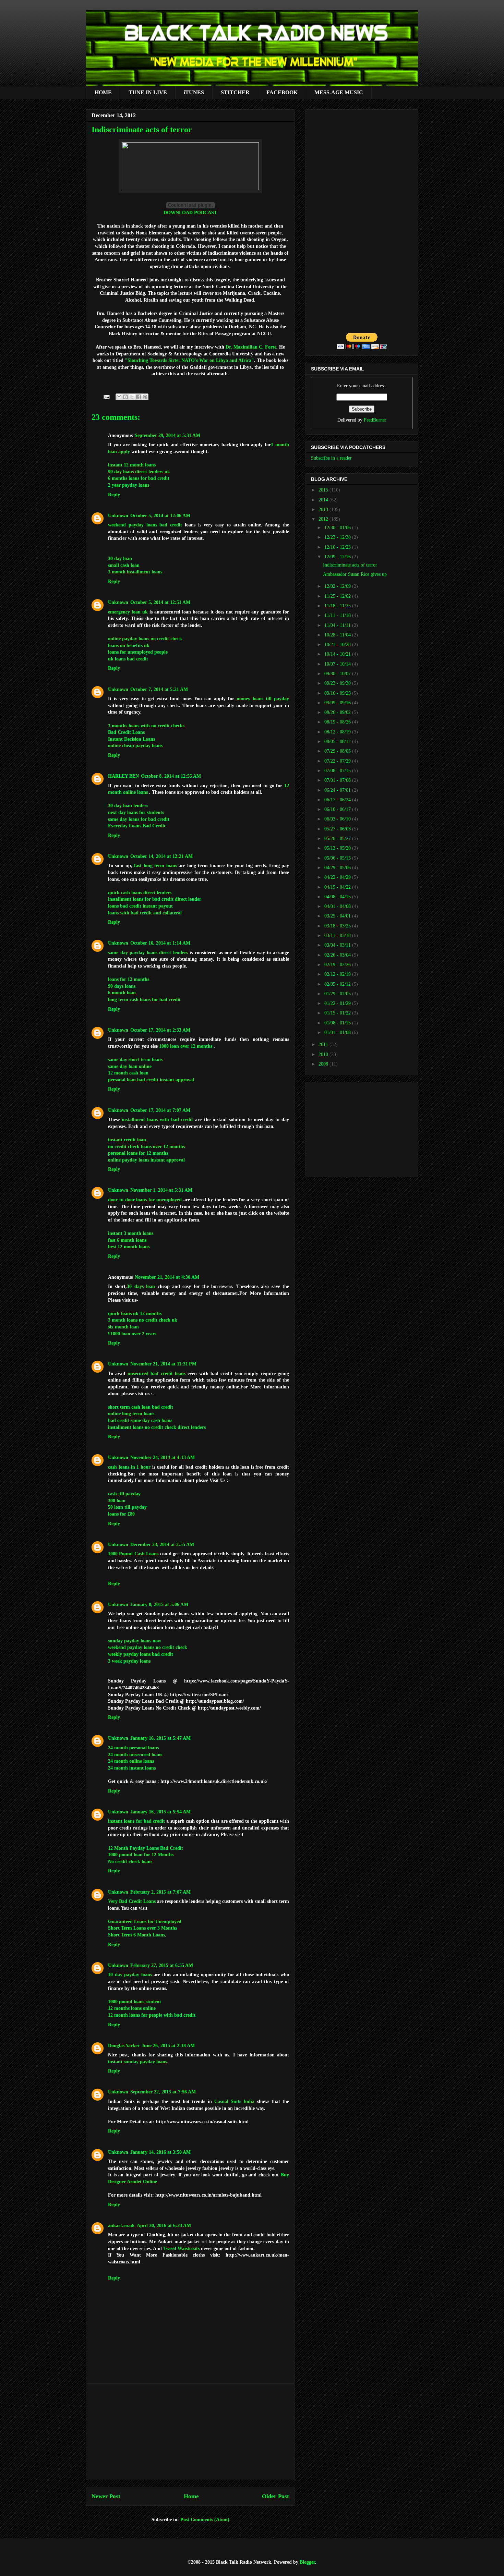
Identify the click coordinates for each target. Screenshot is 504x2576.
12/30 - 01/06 (338, 528)
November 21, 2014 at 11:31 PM (163, 1364)
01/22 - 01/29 (338, 1003)
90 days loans (122, 986)
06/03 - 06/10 (338, 819)
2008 (324, 1064)
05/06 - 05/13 (338, 858)
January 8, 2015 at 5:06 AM (159, 1605)
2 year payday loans (129, 485)
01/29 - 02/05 (338, 994)
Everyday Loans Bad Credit (137, 826)
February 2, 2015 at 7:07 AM (160, 1892)
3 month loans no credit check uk (143, 1320)
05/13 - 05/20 (338, 848)
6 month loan (122, 993)
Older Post (275, 2496)
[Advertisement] (190, 2432)
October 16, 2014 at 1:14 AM (160, 943)
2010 (324, 1054)
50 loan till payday (127, 1507)
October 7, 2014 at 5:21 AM (159, 689)
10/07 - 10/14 (338, 664)
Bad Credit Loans (126, 732)
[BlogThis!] (125, 397)
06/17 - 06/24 (338, 800)
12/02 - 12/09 (338, 586)
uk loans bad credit (128, 659)
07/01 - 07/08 (338, 780)
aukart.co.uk (121, 2226)
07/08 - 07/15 (338, 771)
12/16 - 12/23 (338, 547)
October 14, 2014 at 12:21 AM (161, 856)
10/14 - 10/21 (338, 654)
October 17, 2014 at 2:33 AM (160, 1030)
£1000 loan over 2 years (132, 1334)
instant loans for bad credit (136, 1821)
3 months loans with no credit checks (146, 726)
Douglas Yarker (124, 2046)
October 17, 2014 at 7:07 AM (160, 1110)
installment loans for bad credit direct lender (155, 899)
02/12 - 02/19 (338, 974)
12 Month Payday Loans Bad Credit (146, 1848)
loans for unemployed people (138, 652)
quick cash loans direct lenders (140, 893)
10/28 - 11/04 (338, 635)
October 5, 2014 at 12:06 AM (160, 516)
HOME (103, 92)
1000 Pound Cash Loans (134, 1554)
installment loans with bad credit (157, 1120)
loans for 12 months (129, 979)
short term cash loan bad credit (141, 1407)
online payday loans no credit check (145, 639)
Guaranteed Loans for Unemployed (145, 1922)
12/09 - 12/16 (338, 557)
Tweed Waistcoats (181, 2249)
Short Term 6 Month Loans (136, 1935)
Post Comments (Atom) (205, 2520)
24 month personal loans (133, 1748)
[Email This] (119, 397)
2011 (324, 1044)
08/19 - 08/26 (338, 722)
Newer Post (106, 2496)
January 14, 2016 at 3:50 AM (160, 2152)
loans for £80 (121, 1514)
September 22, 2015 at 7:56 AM (163, 2092)
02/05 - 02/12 (338, 984)
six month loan (123, 1327)
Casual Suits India (234, 2101)
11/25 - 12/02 (338, 596)
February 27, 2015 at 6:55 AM (162, 1965)
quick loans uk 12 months (135, 1314)
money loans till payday (263, 699)
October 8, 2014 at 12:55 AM (171, 776)
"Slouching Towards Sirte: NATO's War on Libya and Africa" (189, 360)
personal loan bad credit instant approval (151, 1080)
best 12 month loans (129, 1247)
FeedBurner (375, 420)
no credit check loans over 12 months (146, 1147)
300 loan (117, 1501)
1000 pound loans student (135, 2002)
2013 (324, 509)
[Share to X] (132, 397)
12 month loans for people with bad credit (152, 2015)
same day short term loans (135, 1060)
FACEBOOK (282, 92)
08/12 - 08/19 (338, 732)
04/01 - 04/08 (338, 906)
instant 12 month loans (132, 465)
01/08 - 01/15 (338, 1023)
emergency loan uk (128, 612)
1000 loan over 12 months (186, 1046)
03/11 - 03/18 (338, 935)
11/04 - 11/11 (338, 625)
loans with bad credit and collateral (145, 913)
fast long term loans (155, 866)
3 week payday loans (129, 1661)
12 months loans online (132, 2008)
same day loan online (130, 1066)
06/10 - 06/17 (338, 809)
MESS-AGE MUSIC (339, 92)
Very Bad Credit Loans (132, 1901)
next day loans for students (136, 812)
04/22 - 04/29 (338, 877)
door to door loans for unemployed (145, 1200)
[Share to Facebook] (139, 397)
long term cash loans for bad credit (144, 1000)
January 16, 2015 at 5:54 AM (160, 1812)
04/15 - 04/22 (338, 887)
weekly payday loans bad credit (141, 1654)
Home (191, 2496)
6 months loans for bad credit (139, 478)
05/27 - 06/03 (338, 829)
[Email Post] (106, 397)
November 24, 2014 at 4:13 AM (163, 1457)
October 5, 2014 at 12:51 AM (160, 602)
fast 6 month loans (127, 1240)
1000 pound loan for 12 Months (141, 1855)
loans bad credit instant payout (140, 906)
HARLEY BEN (123, 776)
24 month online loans (131, 1761)
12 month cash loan (128, 1073)
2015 (324, 490)
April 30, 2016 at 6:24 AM (164, 2226)
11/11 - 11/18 (338, 615)
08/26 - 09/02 (338, 712)
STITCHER (235, 92)
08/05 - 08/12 (338, 742)
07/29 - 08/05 (338, 751)
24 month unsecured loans (135, 1755)
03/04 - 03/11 (338, 945)
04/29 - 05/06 (338, 868)
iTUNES (194, 92)
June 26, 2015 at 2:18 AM (168, 2046)
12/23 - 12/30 (338, 537)
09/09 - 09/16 (338, 703)
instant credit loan (127, 1140)
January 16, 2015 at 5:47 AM (160, 1738)
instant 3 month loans (131, 1233)
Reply (114, 495)
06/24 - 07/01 (338, 790)
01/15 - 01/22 (338, 1013)
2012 (324, 519)
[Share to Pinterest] (145, 397)
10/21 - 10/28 (338, 645)
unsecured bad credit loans (157, 1374)
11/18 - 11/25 (338, 606)
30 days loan (141, 1286)
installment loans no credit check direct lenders (157, 1427)
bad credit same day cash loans (140, 1420)
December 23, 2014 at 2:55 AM (162, 1545)
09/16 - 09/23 (338, 693)
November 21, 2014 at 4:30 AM (167, 1277)
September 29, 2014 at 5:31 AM (167, 435)
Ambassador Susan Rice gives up (355, 574)
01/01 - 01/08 (338, 1032)
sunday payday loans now (135, 1641)
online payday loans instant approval (146, 1160)
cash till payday (124, 1494)
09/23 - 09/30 (338, 683)
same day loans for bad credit (139, 819)
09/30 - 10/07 (338, 674)
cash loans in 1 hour (129, 1467)
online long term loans (131, 1414)
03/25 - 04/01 (338, 916)
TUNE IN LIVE (148, 92)
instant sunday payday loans (137, 2062)
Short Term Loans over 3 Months (142, 1928)
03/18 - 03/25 (338, 926)
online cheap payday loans (135, 746)
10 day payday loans (130, 1975)
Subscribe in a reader (331, 458)
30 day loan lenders (128, 806)
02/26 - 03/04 (338, 955)
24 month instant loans (132, 1768)
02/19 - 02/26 (338, 965)
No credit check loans (130, 1862)
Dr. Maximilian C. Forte (251, 347)
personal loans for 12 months (138, 1153)
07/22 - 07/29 (338, 761)
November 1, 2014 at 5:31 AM (161, 1190)
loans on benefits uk (129, 646)
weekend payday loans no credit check (148, 1647)
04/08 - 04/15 (338, 897)
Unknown (118, 516)
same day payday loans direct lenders (148, 953)
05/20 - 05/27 (338, 839)
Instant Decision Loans (131, 739)
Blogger (307, 2562)
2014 (324, 500)
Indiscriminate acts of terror (350, 565)
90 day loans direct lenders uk (139, 472)
